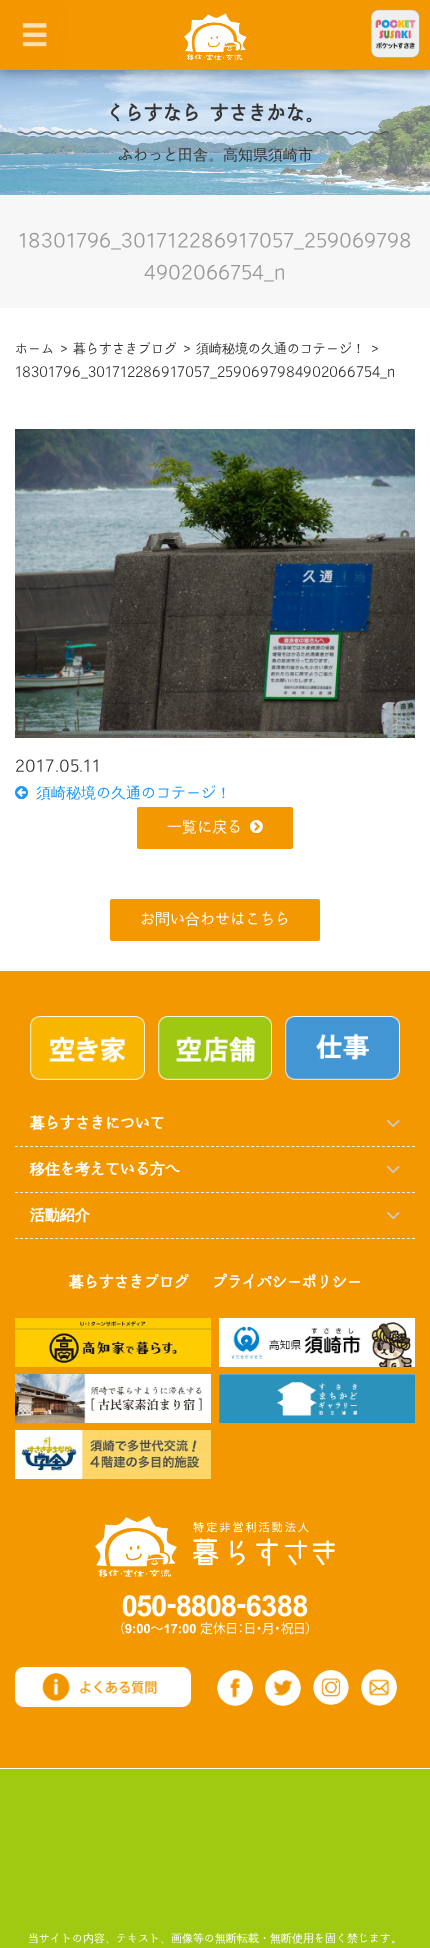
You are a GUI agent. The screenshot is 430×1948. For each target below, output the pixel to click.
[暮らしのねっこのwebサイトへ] (113, 1397)
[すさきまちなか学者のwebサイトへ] (113, 1453)
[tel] (215, 1614)
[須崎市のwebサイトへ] (317, 1341)
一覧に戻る (204, 827)
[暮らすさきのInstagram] (331, 1688)
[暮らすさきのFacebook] (235, 1688)
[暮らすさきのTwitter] (283, 1688)
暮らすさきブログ (129, 1282)
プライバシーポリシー (287, 1282)
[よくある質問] (103, 1686)
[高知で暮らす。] (113, 1341)
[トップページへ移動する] (215, 1546)
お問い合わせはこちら (215, 919)
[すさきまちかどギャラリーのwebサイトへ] (317, 1397)
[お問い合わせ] (379, 1687)
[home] (215, 35)
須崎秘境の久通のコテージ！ (129, 793)
